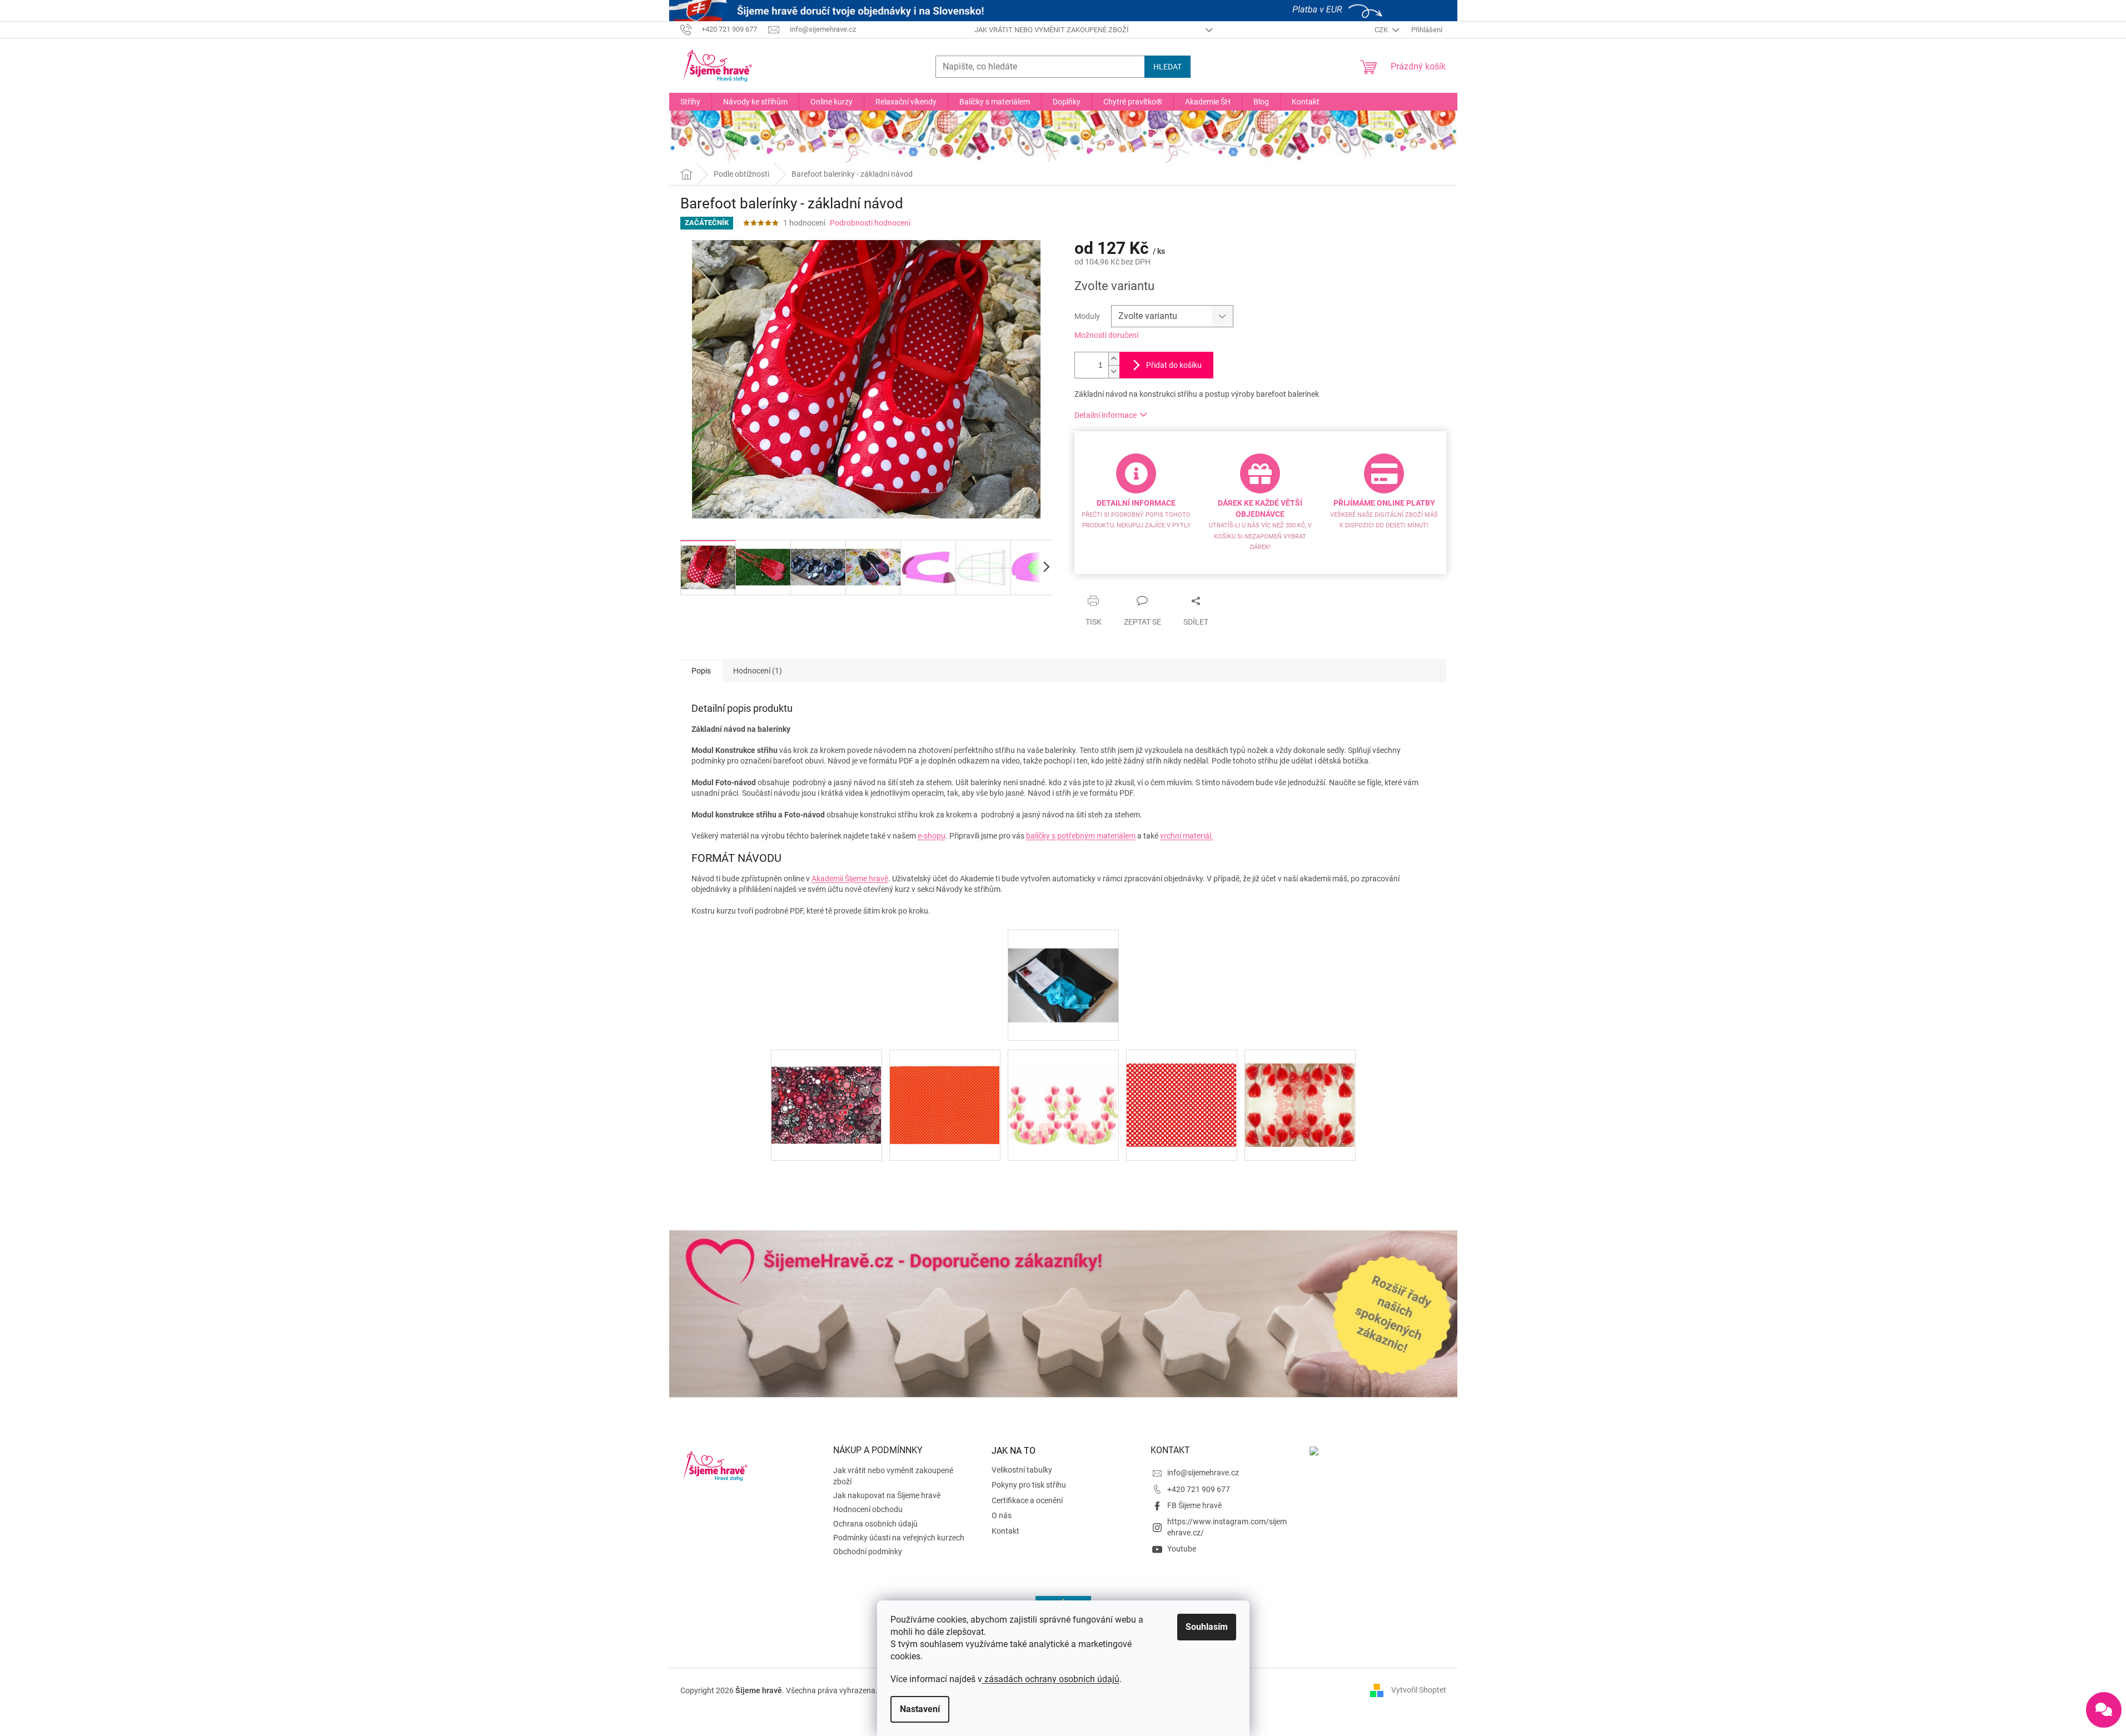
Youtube (1182, 1549)
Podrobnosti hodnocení (870, 223)
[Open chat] (2104, 1710)
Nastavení (920, 1709)
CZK (1382, 30)
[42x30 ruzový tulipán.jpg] (1063, 1089)
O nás (1002, 1515)
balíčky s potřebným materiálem (1081, 836)
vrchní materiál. (1187, 836)
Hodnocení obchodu (868, 1509)
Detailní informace (1106, 415)
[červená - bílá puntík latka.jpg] (945, 1089)
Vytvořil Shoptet (1419, 1690)
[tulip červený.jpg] (1300, 1091)
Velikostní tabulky (1022, 1470)
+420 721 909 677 (1199, 1489)
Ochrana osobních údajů (875, 1524)
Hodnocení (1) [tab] (758, 671)
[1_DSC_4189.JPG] (1063, 966)
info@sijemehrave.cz (1203, 1473)
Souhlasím (1207, 1627)
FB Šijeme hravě (1194, 1505)
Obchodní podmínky (868, 1552)
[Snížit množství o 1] (1114, 371)
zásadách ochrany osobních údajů (1051, 1679)
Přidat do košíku (1174, 365)
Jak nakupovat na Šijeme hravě (887, 1495)
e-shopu (932, 836)
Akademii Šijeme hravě (850, 879)
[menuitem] (690, 102)
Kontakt (1005, 1531)
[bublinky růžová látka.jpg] (826, 1088)
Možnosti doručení (1106, 335)
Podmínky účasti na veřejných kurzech (899, 1538)
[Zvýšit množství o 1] (1114, 359)
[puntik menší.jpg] (1182, 1091)
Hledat (1167, 67)
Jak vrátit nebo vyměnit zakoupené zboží (1052, 30)
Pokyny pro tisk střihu (1029, 1485)
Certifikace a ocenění (1027, 1500)
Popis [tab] (701, 671)
